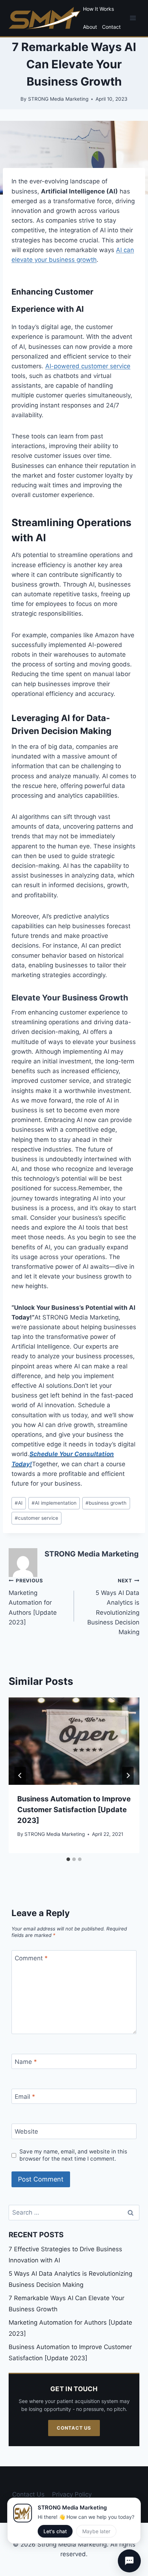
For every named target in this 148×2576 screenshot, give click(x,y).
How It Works (98, 9)
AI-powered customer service (88, 366)
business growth (106, 1503)
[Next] (128, 1775)
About (90, 27)
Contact (111, 27)
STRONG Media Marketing (92, 1554)
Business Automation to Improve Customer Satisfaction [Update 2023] (74, 1810)
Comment (31, 1958)
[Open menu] (133, 18)
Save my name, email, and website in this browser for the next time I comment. (73, 2155)
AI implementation (54, 1503)
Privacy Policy (72, 2494)
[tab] (68, 1859)
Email (25, 2097)
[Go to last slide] (20, 1775)
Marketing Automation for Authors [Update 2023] (33, 1602)
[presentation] (74, 1741)
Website (26, 2132)
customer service (36, 1518)
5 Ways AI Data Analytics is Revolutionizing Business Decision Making (113, 1607)
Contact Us (74, 2428)
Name (26, 2062)
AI (19, 1503)
